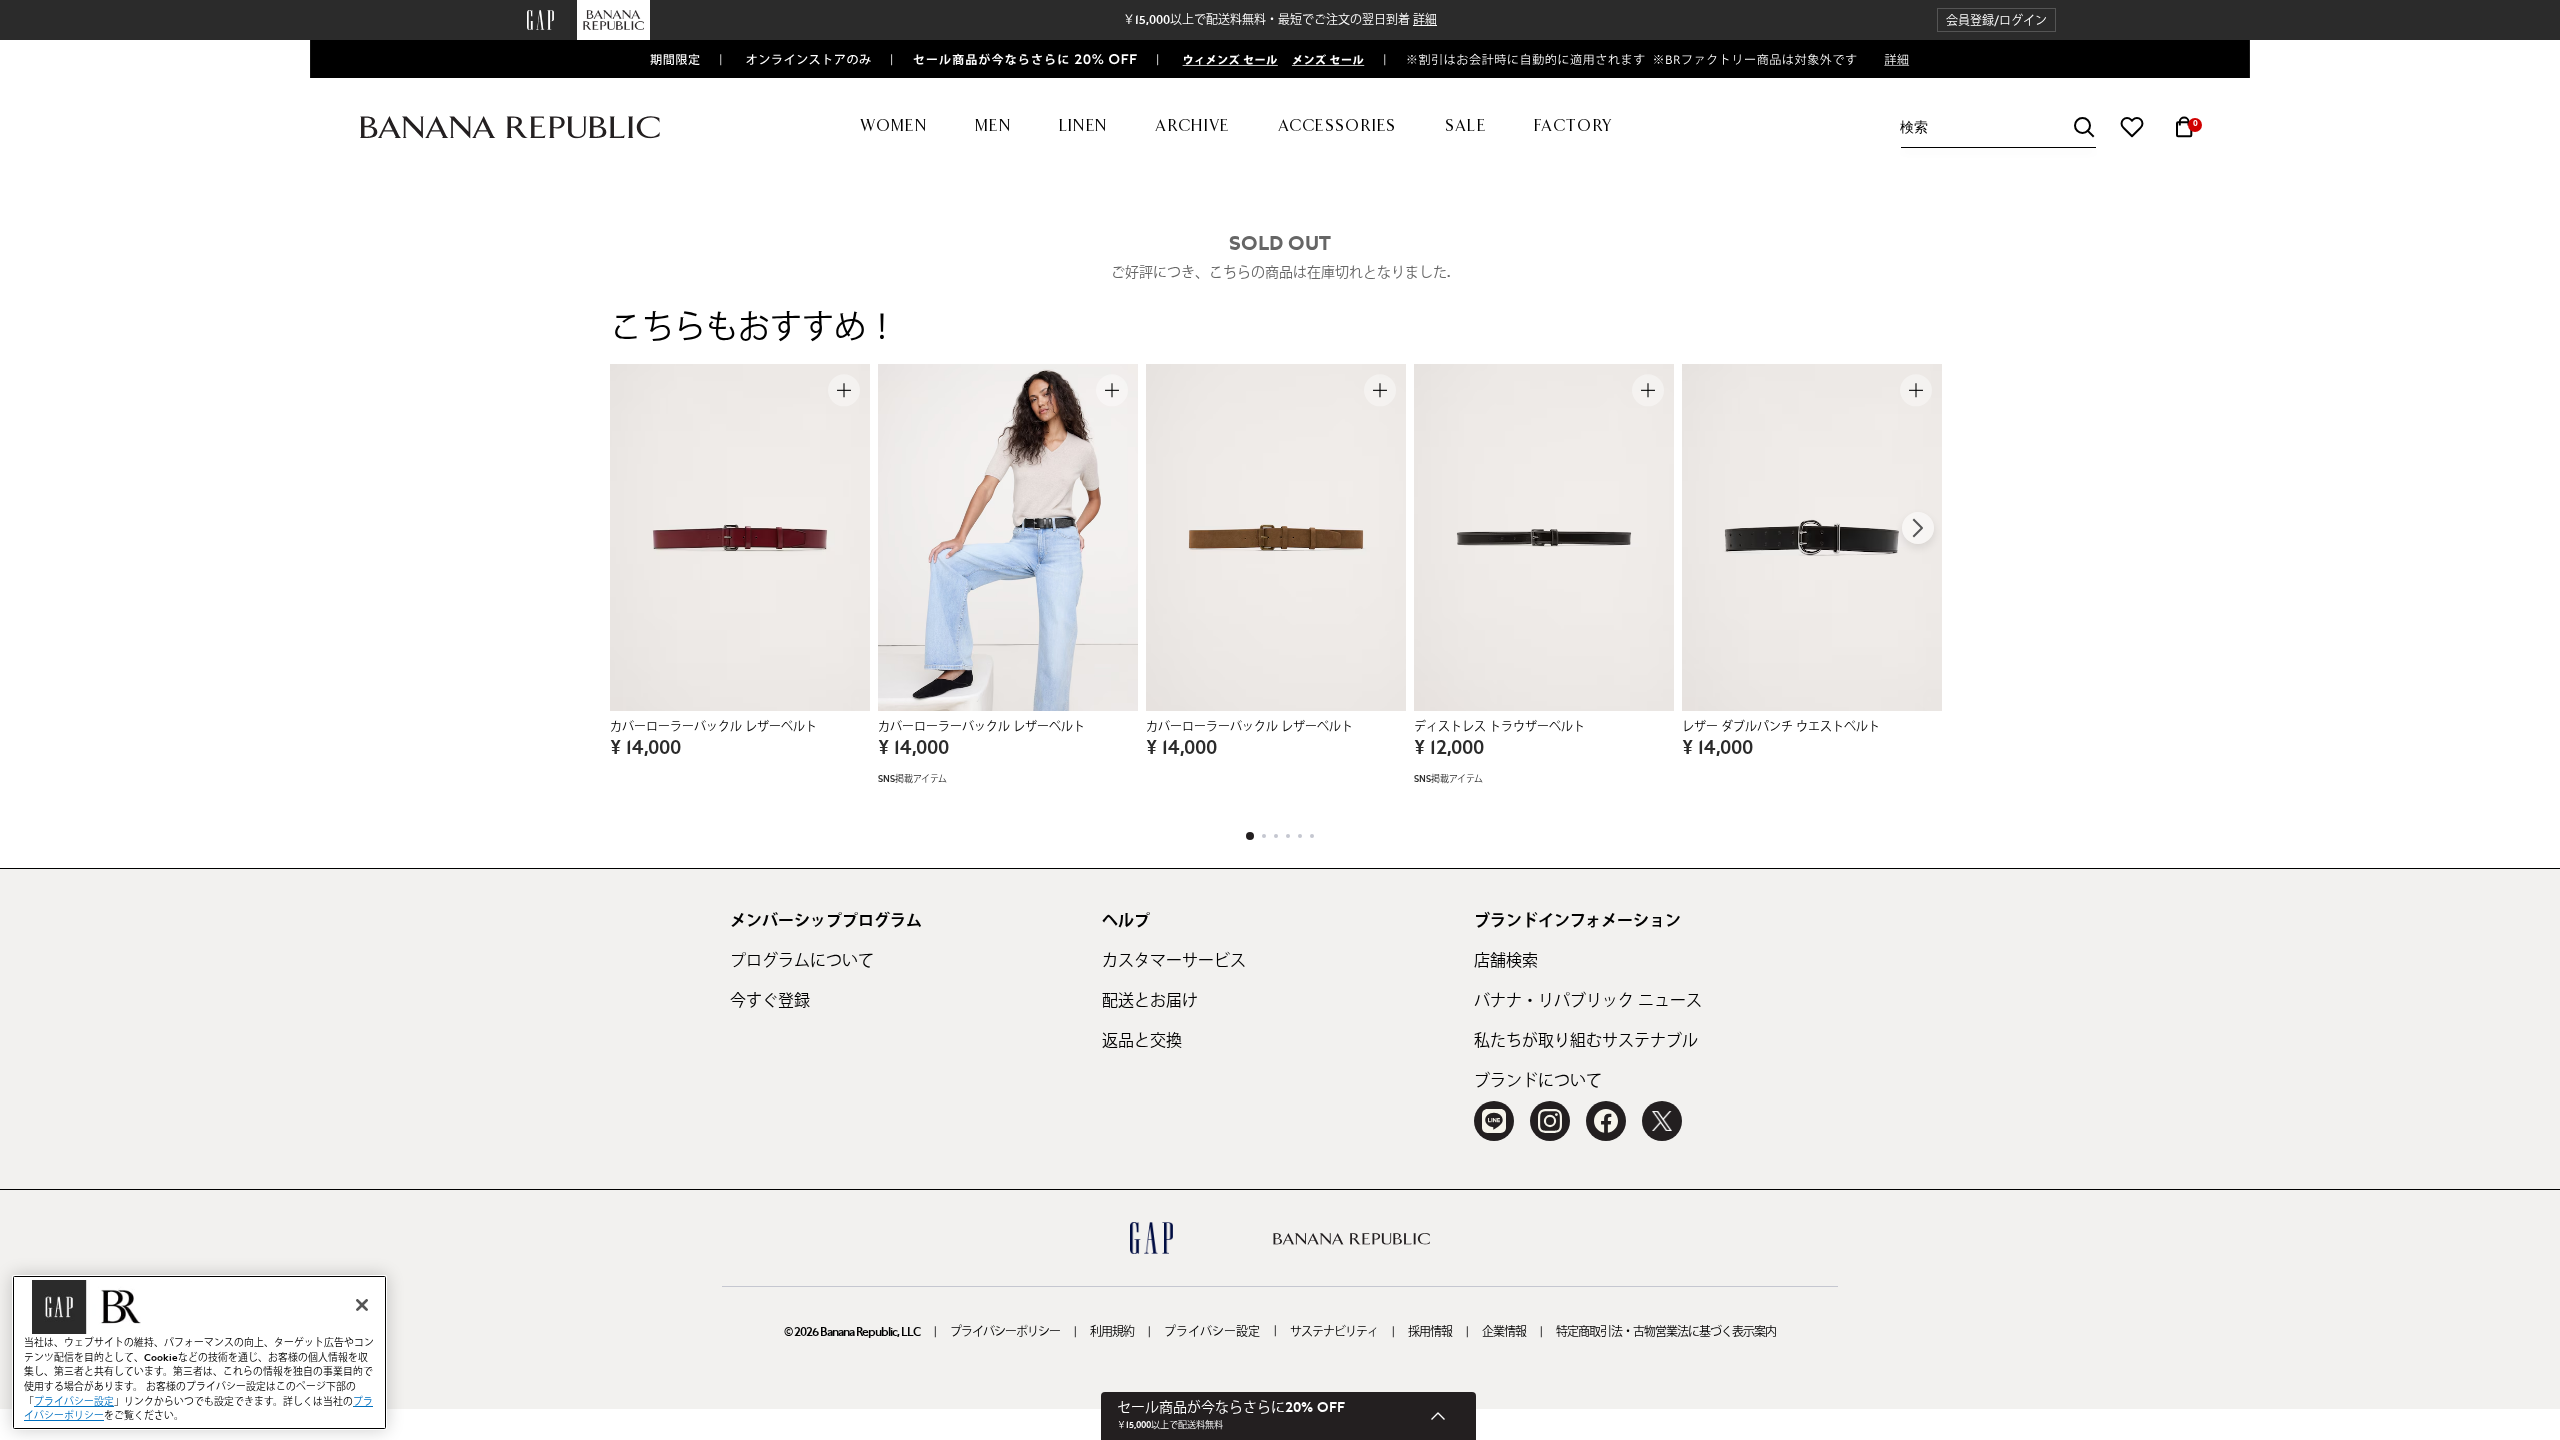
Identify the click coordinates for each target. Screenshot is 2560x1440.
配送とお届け (1150, 1001)
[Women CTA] (1222, 59)
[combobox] (1998, 127)
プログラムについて (802, 961)
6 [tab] (1312, 836)
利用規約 (1112, 1332)
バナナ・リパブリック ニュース (1588, 1001)
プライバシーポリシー (1005, 1332)
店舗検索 (1506, 961)
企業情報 (1504, 1332)
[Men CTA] (1323, 59)
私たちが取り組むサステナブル (1586, 1041)
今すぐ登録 (770, 1001)
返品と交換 (1142, 1041)
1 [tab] (1250, 836)
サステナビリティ (1334, 1332)
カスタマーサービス (1174, 961)
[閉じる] (362, 1305)
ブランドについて (1538, 1081)
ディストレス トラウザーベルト (1499, 727)
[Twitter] (1662, 1121)
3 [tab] (1276, 836)
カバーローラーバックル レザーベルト (713, 727)
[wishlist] (2132, 127)
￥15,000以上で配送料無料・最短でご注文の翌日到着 (1280, 20)
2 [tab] (1264, 836)
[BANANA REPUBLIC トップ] (510, 127)
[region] (199, 1352)
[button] (1996, 20)
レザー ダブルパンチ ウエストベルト (1781, 727)
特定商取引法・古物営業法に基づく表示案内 (1666, 1332)
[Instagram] (1550, 1121)
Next (1918, 528)
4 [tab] (1288, 836)
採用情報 (1430, 1332)
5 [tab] (1300, 836)
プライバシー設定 (1212, 1332)
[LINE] (1494, 1121)
